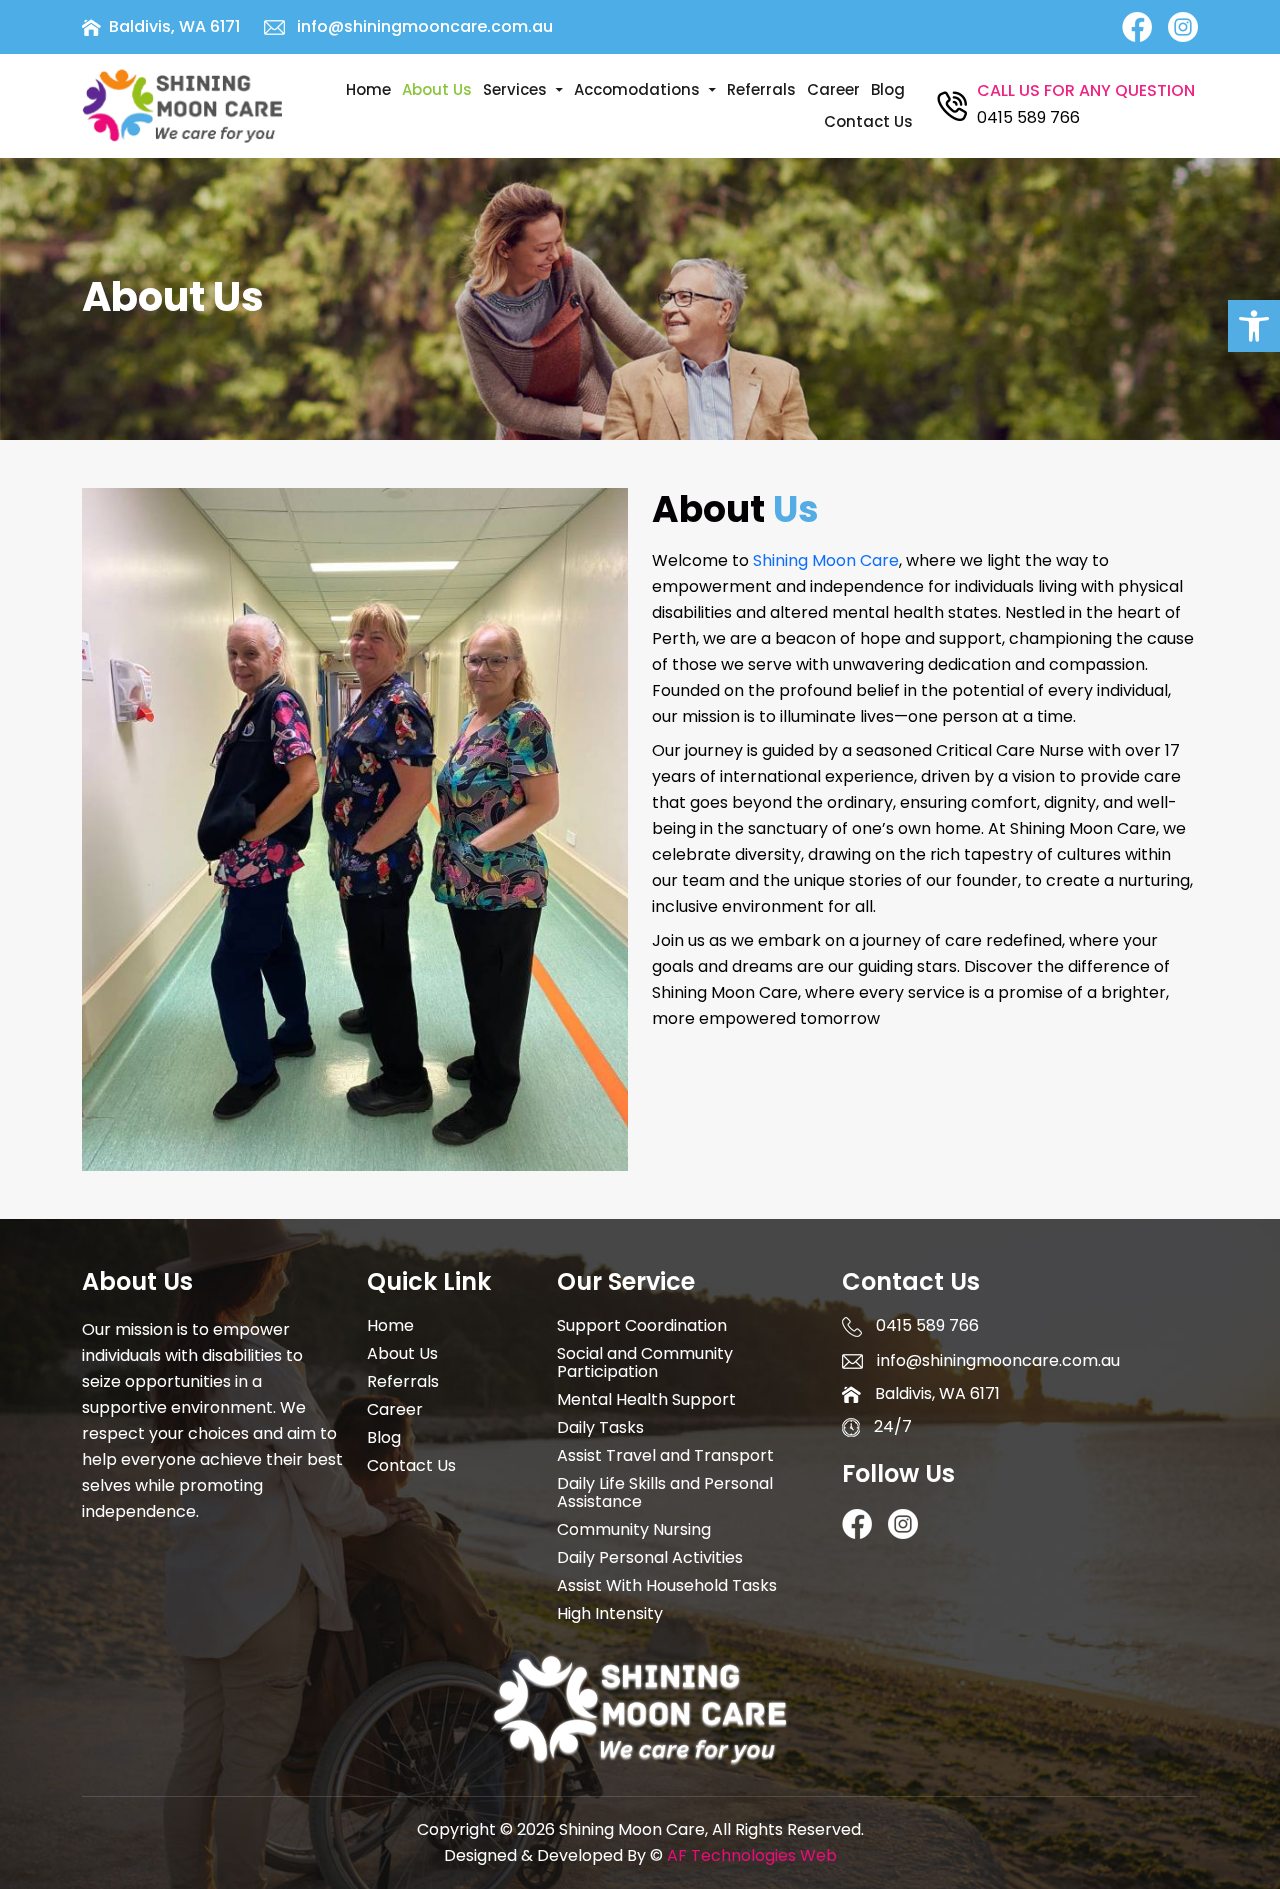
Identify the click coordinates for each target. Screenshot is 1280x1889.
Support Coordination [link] (642, 1326)
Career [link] (833, 89)
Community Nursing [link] (634, 1530)
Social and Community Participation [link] (645, 1363)
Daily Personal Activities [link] (650, 1558)
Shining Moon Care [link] (826, 560)
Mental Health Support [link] (646, 1400)
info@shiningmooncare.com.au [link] (425, 27)
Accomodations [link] (637, 89)
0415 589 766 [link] (1028, 118)
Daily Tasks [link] (600, 1428)
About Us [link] (437, 89)
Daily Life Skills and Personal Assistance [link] (665, 1493)
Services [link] (515, 89)
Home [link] (368, 89)
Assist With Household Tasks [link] (667, 1586)
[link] (1254, 326)
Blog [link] (888, 89)
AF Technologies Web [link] (752, 1855)
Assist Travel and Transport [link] (665, 1456)
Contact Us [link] (868, 121)
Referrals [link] (761, 89)
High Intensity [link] (610, 1614)
